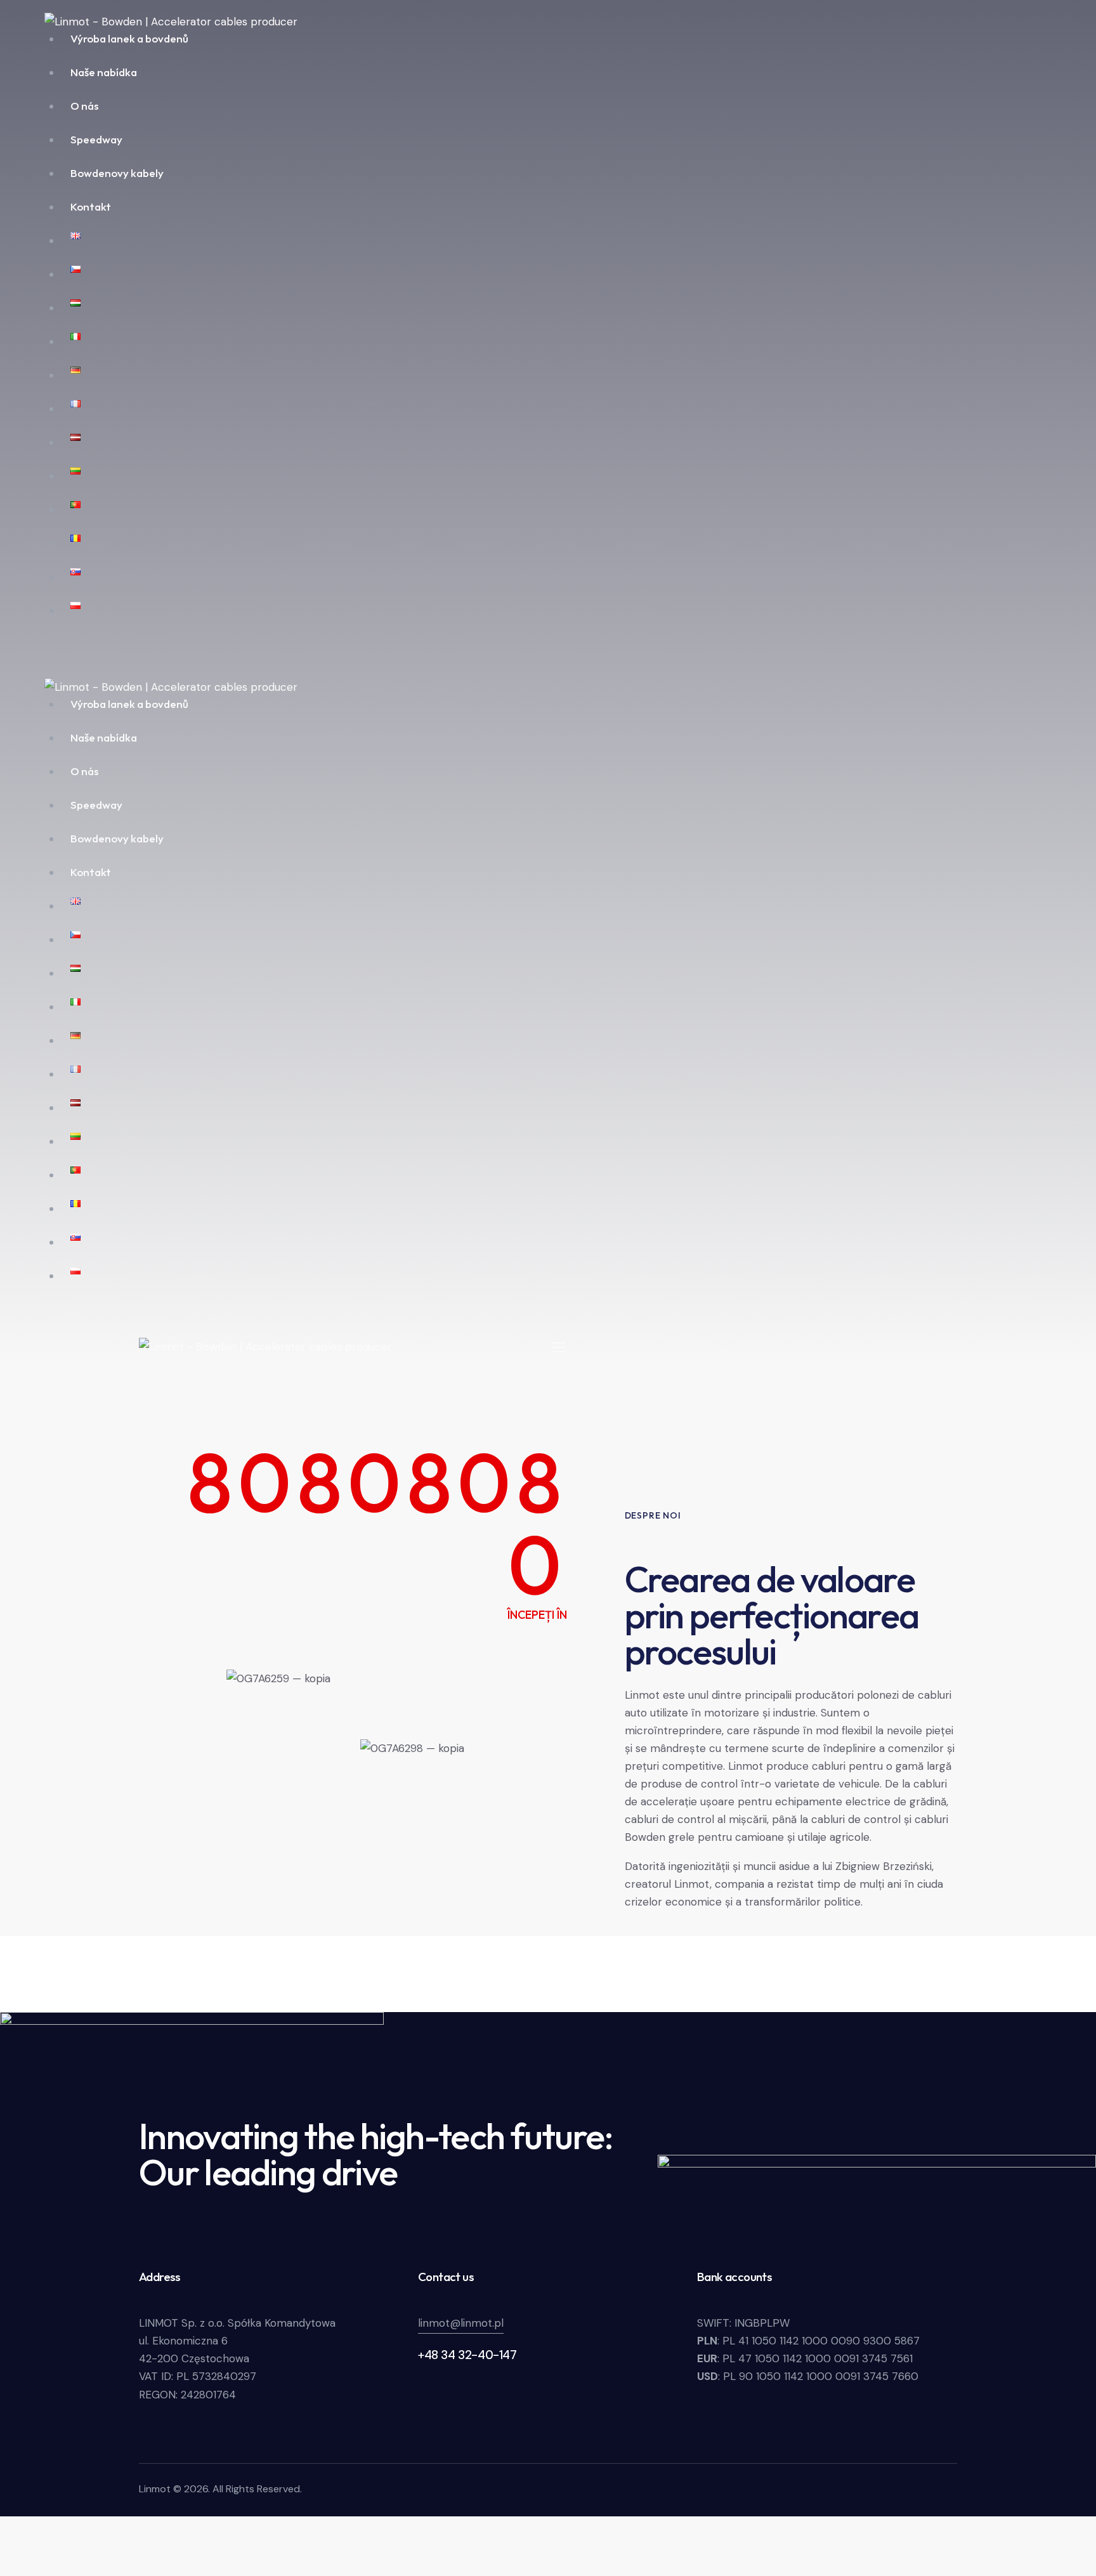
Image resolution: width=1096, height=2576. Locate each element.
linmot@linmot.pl (461, 2323)
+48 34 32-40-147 (467, 2355)
